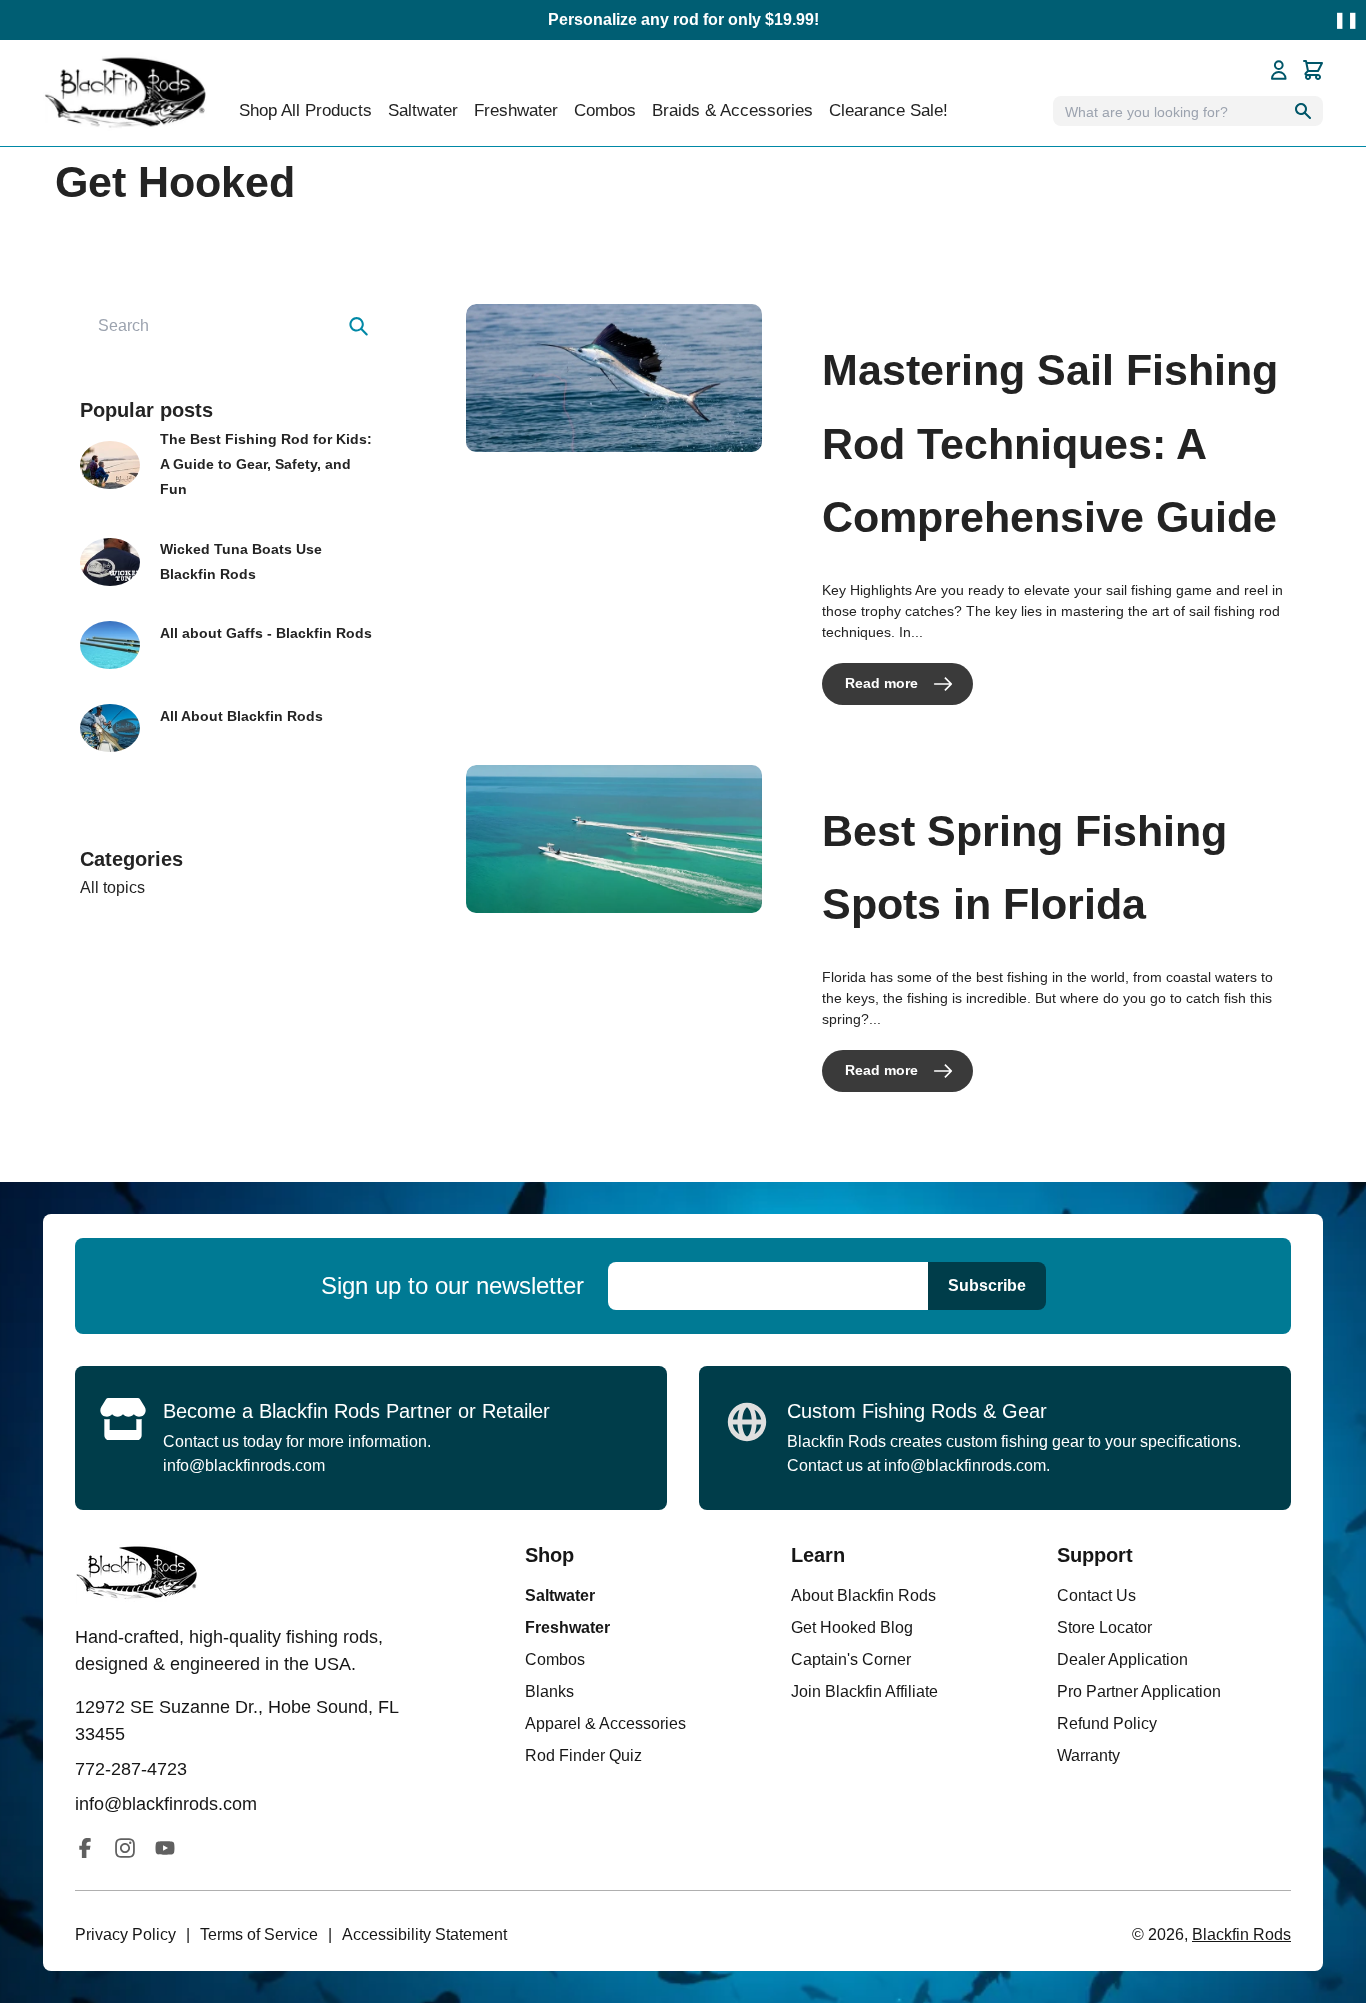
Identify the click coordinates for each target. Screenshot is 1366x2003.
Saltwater (560, 1595)
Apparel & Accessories (605, 1723)
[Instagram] (125, 1848)
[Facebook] (85, 1848)
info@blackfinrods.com (244, 1465)
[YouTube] (165, 1848)
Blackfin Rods (1241, 1934)
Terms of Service (259, 1934)
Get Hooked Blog (852, 1627)
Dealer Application (1122, 1659)
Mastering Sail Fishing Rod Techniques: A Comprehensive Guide (1050, 443)
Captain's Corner (851, 1659)
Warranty (1088, 1755)
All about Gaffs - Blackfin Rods (266, 633)
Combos (605, 110)
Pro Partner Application (1139, 1691)
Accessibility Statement (424, 1934)
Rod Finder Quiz (583, 1755)
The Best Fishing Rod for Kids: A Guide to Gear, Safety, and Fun (266, 464)
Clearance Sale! (888, 110)
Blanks (549, 1691)
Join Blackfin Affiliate (864, 1691)
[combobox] (230, 326)
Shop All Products (305, 110)
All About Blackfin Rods (241, 716)
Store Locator (1104, 1627)
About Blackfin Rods (863, 1595)
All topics (112, 887)
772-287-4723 (131, 1769)
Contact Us (1096, 1595)
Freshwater (567, 1627)
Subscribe (987, 1285)
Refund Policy (1107, 1723)
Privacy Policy (125, 1934)
